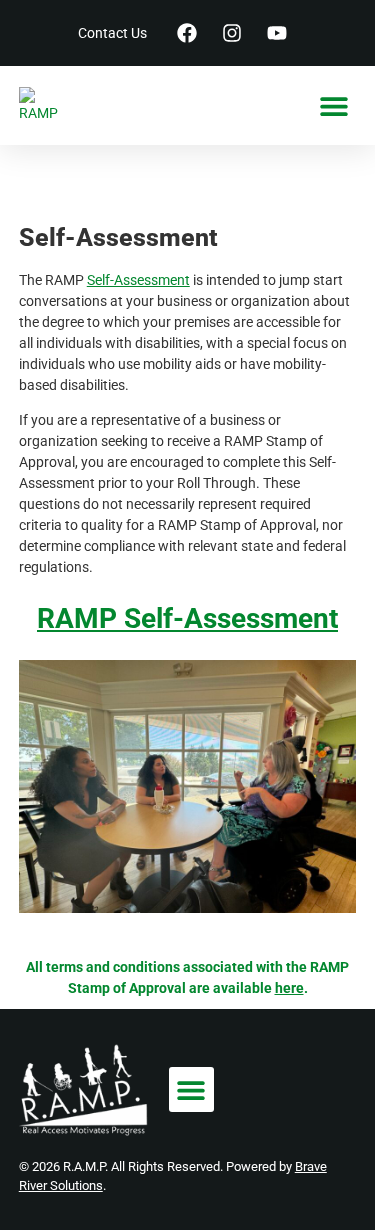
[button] (333, 105)
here (289, 988)
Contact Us (112, 33)
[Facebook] (187, 33)
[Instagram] (232, 33)
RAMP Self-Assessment (187, 618)
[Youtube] (277, 33)
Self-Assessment (138, 280)
